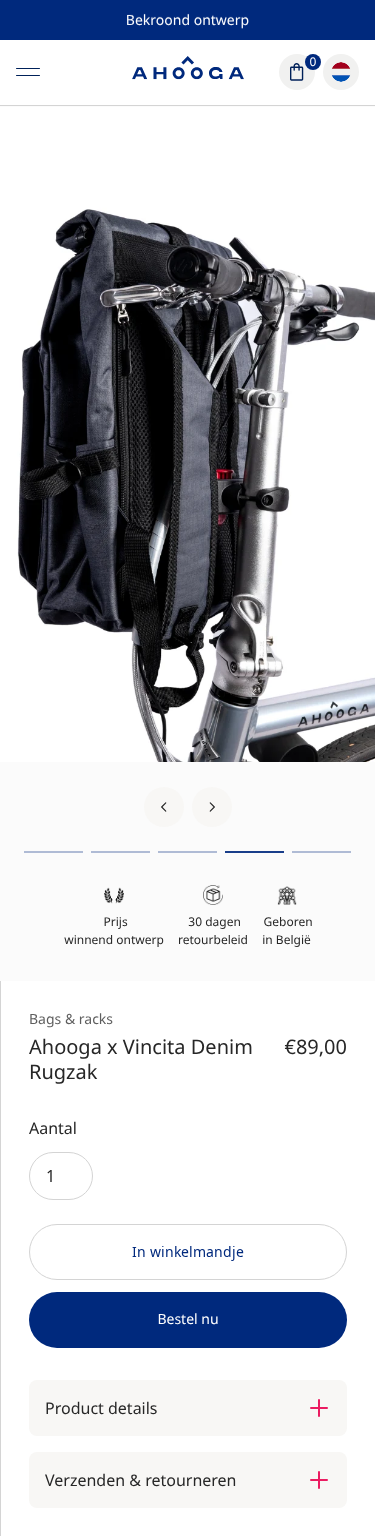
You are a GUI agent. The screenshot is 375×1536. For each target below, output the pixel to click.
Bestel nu (187, 1319)
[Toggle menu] (28, 72)
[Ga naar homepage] (188, 72)
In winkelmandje (188, 1251)
